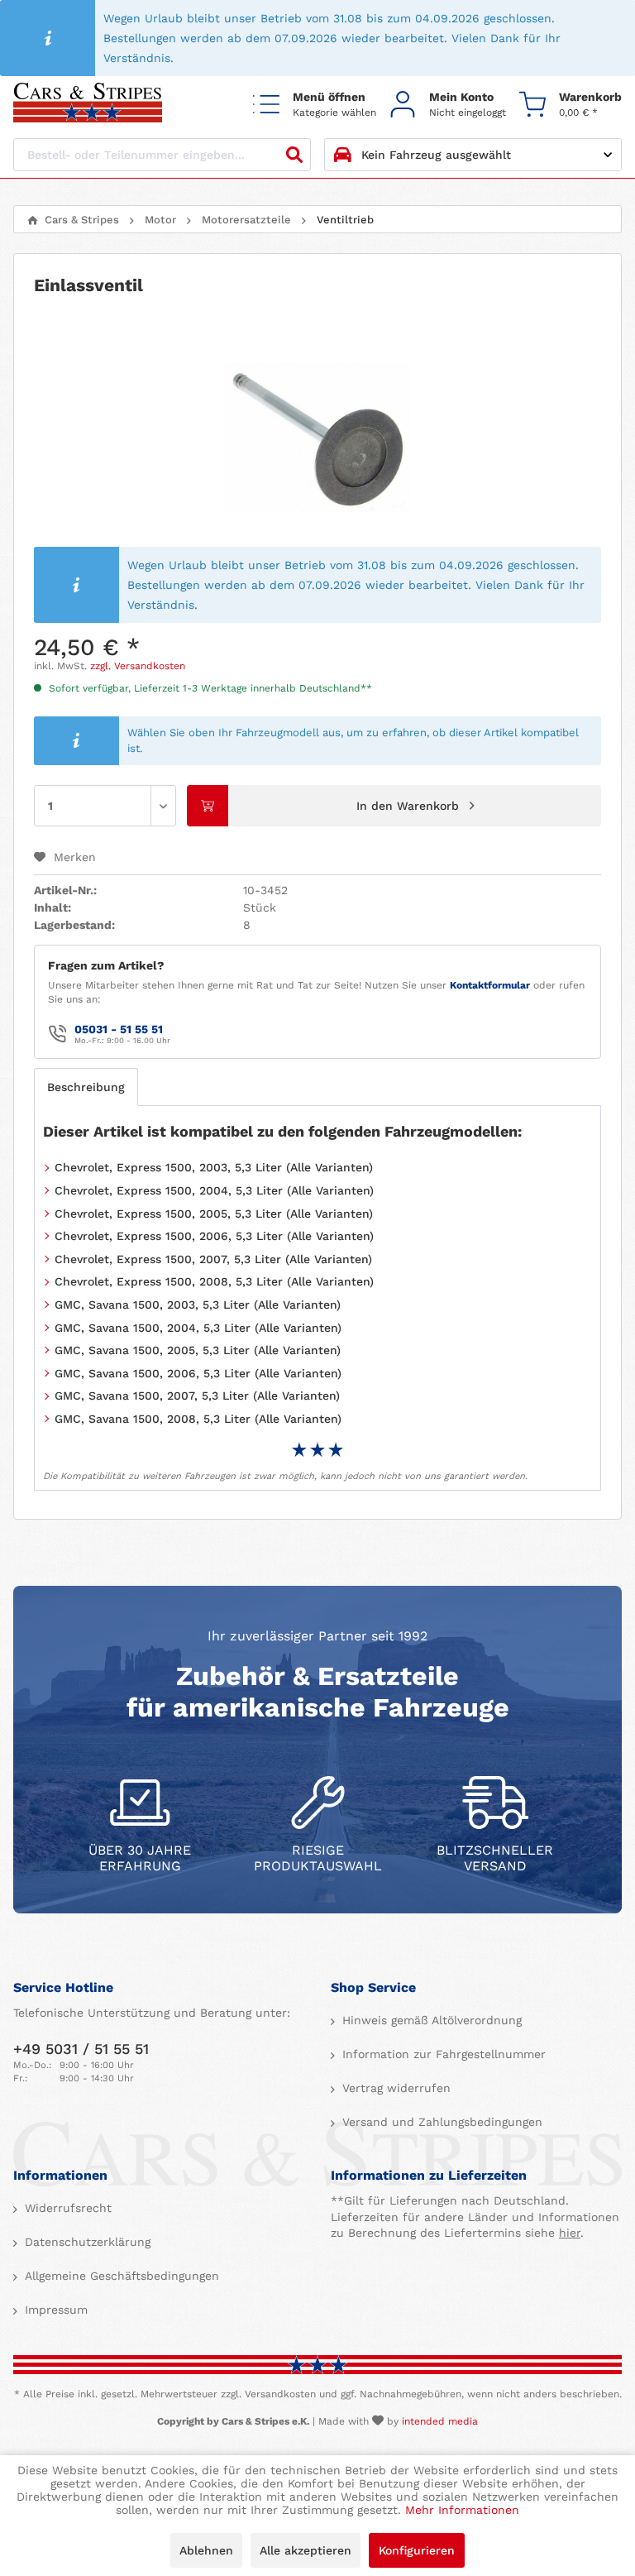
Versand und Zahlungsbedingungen (440, 2122)
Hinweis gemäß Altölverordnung (430, 2020)
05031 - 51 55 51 (119, 1029)
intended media (440, 2421)
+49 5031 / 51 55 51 (81, 2049)
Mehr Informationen (462, 2510)
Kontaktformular (490, 985)
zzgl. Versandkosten (138, 666)
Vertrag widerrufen (394, 2088)
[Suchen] (294, 155)
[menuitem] (315, 104)
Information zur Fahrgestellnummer (442, 2054)
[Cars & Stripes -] (88, 104)
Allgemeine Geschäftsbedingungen (120, 2276)
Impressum (54, 2310)
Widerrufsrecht (66, 2208)
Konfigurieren (417, 2550)
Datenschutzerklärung (86, 2242)
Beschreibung (86, 1087)
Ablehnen (206, 2550)
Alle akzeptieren (306, 2550)
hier (570, 2233)
